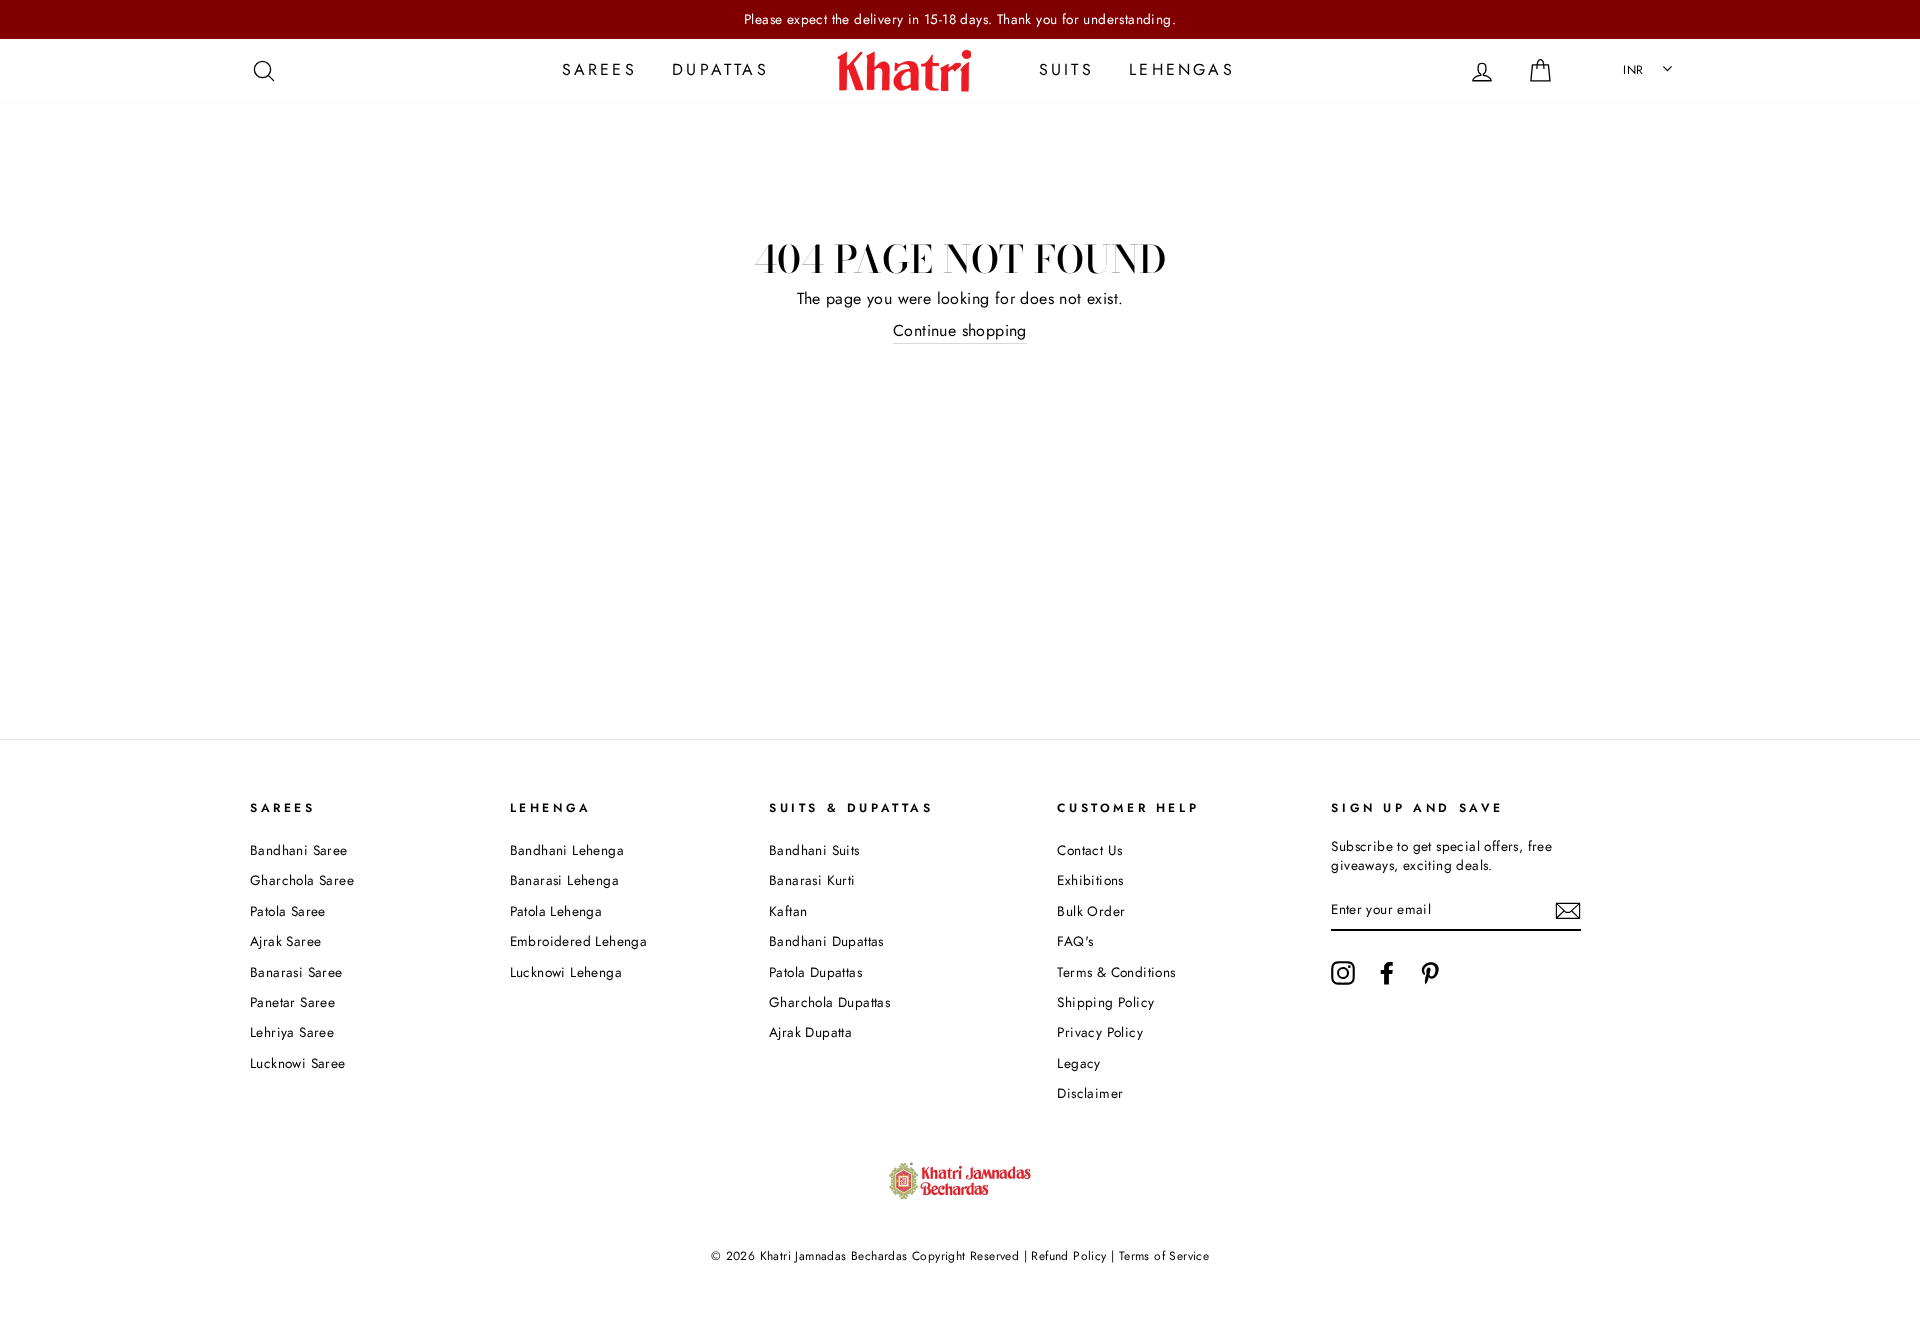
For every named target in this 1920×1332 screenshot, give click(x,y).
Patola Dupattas (815, 972)
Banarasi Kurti (812, 880)
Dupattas (720, 69)
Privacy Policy (1100, 1032)
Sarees (599, 69)
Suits (1066, 69)
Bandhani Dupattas (826, 941)
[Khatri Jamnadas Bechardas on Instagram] (1343, 973)
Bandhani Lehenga (567, 850)
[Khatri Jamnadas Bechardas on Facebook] (1387, 973)
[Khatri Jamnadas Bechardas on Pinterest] (1430, 973)
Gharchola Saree (302, 880)
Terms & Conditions (1116, 972)
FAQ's (1075, 941)
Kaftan (788, 911)
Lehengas (1182, 69)
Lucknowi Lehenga (566, 972)
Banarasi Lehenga (564, 880)
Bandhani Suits (814, 850)
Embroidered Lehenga (579, 941)
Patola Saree (288, 911)
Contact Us (1089, 850)
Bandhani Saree (299, 850)
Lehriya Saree (292, 1032)
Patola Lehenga (556, 911)
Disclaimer (1090, 1093)
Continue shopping (960, 331)
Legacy (1078, 1063)
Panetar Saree (292, 1002)
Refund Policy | (1073, 1256)
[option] (960, 19)
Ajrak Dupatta (810, 1032)
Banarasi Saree (296, 972)
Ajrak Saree (285, 941)
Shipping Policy (1105, 1002)
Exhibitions (1090, 880)
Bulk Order (1091, 911)
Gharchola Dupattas (829, 1002)
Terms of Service (1164, 1256)
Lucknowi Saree (298, 1063)
